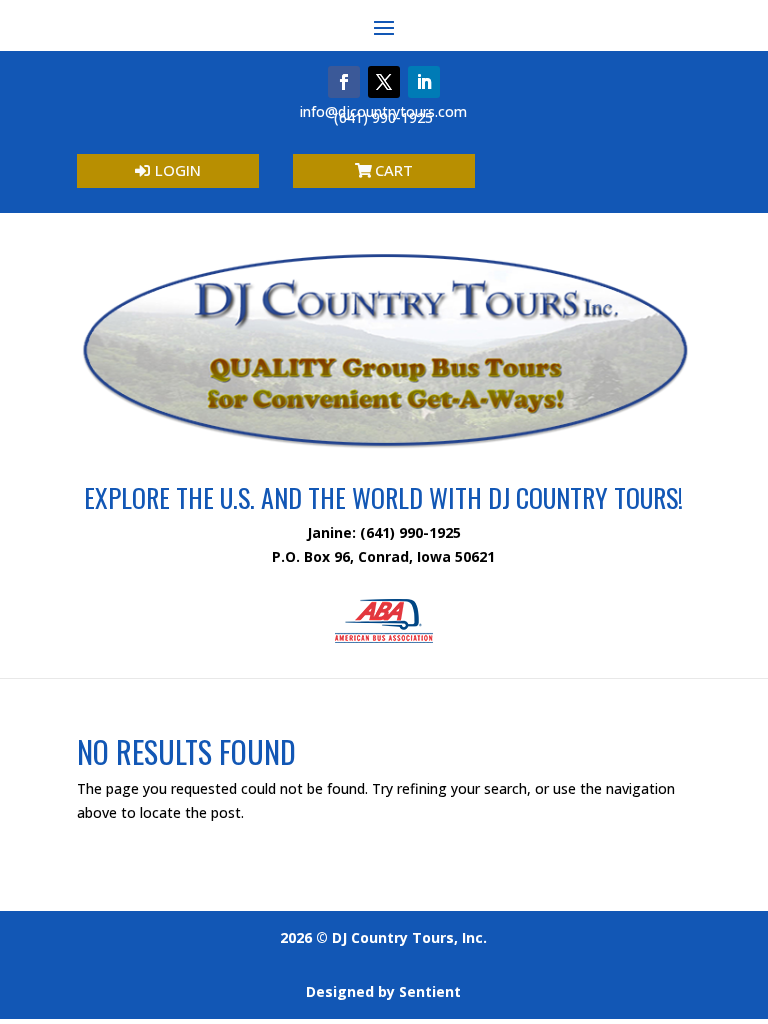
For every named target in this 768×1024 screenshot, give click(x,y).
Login (178, 170)
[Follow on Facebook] (344, 82)
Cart (394, 170)
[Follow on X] (384, 82)
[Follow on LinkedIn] (424, 82)
